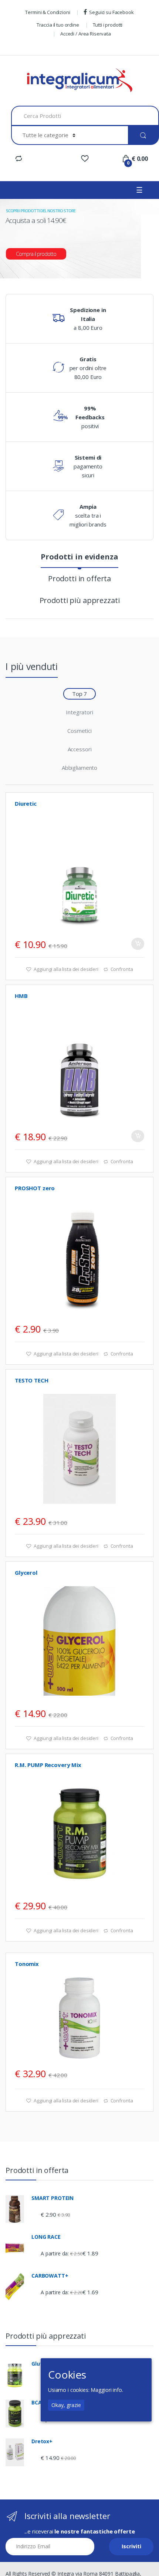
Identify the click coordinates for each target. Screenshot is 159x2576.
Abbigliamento (79, 768)
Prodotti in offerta (79, 579)
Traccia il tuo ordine (58, 25)
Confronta (122, 969)
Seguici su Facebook (111, 12)
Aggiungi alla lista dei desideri (65, 969)
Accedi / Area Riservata (86, 34)
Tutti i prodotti (108, 25)
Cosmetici (79, 731)
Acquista (138, 944)
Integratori (79, 712)
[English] (23, 47)
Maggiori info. (107, 2390)
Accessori (80, 749)
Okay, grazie (66, 2405)
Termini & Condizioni (48, 12)
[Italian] (15, 47)
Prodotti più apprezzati (80, 601)
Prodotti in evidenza (79, 558)
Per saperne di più (138, 1327)
